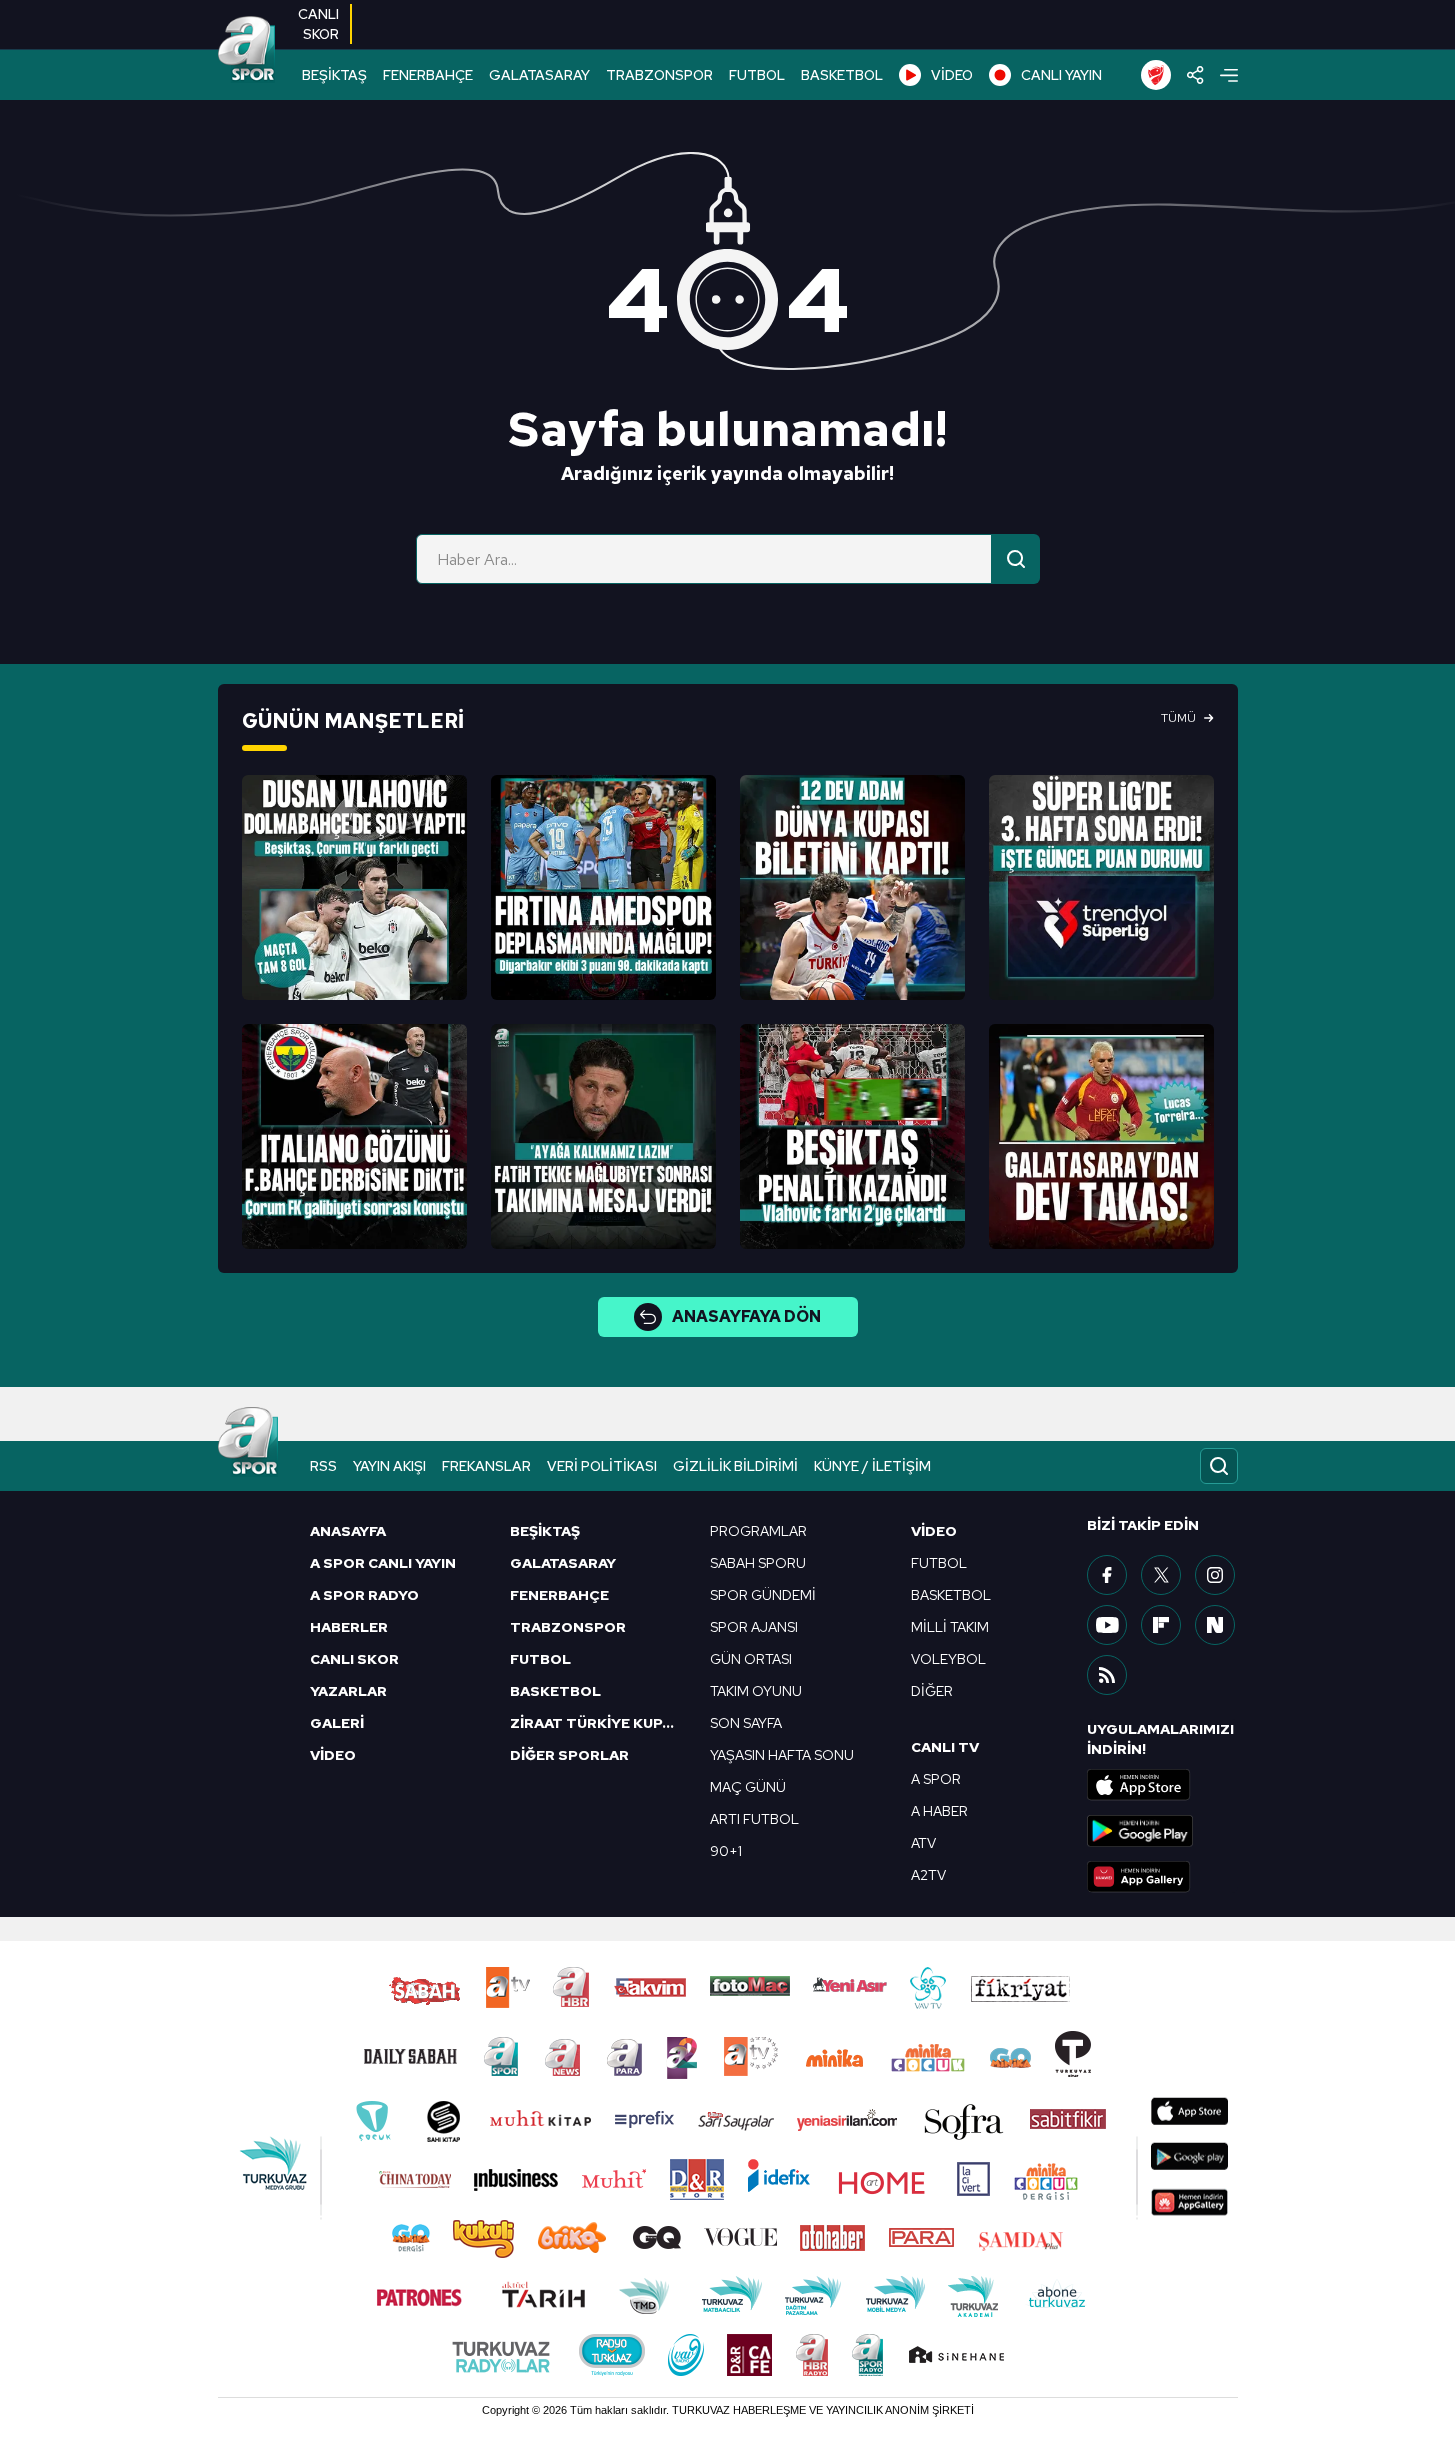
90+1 (726, 1851)
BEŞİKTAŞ (334, 75)
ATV (923, 1843)
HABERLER (349, 1627)
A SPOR (936, 1779)
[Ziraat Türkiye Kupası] (1156, 75)
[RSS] (1107, 1675)
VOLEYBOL (948, 1659)
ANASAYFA (348, 1531)
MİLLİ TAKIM (950, 1627)
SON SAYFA (746, 1723)
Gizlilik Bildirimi (735, 1466)
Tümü (1178, 718)
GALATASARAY (539, 75)
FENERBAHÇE (428, 75)
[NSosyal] (1215, 1625)
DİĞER (932, 1691)
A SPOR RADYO (364, 1595)
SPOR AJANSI (754, 1627)
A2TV (928, 1875)
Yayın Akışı (389, 1466)
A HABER (939, 1811)
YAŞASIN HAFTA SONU (782, 1755)
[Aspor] (354, 887)
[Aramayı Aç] (1219, 1466)
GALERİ (337, 1723)
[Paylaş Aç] (1195, 75)
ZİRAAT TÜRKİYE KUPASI (598, 1723)
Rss (323, 1466)
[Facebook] (1107, 1575)
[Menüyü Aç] (1229, 75)
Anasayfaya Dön (746, 1316)
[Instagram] (1215, 1575)
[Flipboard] (1161, 1625)
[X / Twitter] (1161, 1575)
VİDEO (952, 75)
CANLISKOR (318, 24)
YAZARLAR (348, 1691)
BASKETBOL (842, 75)
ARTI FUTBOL (754, 1819)
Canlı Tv (945, 1747)
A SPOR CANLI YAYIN (383, 1563)
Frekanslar (486, 1466)
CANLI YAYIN (1061, 75)
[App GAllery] (1162, 1877)
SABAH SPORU (758, 1563)
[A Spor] (247, 50)
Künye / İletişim (872, 1466)
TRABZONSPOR (659, 75)
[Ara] (1016, 559)
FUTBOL (757, 75)
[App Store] (1162, 1785)
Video (934, 1531)
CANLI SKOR (354, 1659)
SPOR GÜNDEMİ (763, 1595)
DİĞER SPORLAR (569, 1755)
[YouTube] (1107, 1625)
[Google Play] (1162, 1831)
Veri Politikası (602, 1466)
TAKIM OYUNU (756, 1691)
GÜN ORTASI (751, 1659)
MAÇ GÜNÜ (748, 1787)
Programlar (758, 1531)
